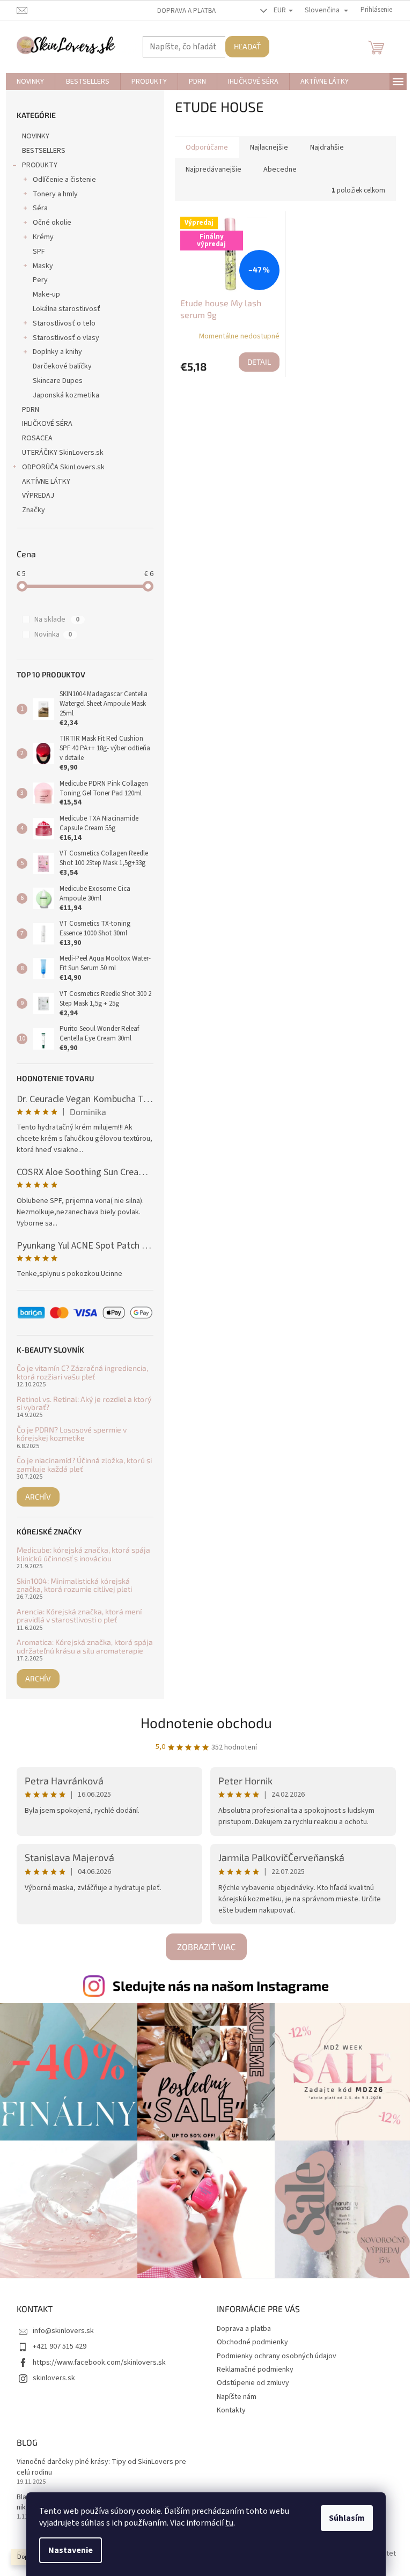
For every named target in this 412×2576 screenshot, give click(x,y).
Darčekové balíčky (62, 366)
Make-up (46, 294)
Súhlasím (347, 2518)
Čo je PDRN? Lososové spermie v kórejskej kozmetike (72, 1434)
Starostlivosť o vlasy (66, 338)
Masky (43, 266)
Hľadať (247, 46)
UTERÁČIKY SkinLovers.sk (63, 453)
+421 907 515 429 (60, 2346)
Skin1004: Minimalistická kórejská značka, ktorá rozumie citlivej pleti (74, 1585)
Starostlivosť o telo (64, 323)
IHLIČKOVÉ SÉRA (47, 424)
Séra (40, 208)
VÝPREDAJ (38, 496)
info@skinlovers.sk (63, 2331)
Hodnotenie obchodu (206, 1722)
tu (229, 2523)
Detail (259, 362)
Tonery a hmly (55, 194)
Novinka (53, 634)
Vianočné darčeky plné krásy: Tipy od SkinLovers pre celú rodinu (101, 2467)
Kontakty (231, 2410)
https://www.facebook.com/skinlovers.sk (99, 2363)
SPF (39, 252)
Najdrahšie (327, 147)
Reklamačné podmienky (255, 2370)
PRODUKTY (40, 165)
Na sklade (57, 619)
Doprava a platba (186, 11)
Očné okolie (52, 223)
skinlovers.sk (54, 2378)
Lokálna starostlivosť (67, 309)
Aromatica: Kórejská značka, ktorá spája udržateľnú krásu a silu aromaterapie (85, 1646)
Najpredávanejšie (214, 169)
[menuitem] (30, 82)
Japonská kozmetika (66, 395)
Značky (34, 510)
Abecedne (280, 169)
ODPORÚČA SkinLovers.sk (63, 467)
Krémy (43, 237)
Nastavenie (71, 2550)
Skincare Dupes (58, 381)
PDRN (31, 410)
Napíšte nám (237, 2397)
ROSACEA (37, 438)
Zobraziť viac (206, 1947)
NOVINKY (36, 136)
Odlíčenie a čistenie (64, 180)
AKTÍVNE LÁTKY (46, 482)
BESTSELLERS (44, 151)
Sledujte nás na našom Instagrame (221, 1985)
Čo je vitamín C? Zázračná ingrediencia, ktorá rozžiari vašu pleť (82, 1372)
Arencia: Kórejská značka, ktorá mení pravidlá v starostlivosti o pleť (79, 1616)
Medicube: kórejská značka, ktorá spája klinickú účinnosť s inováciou (83, 1554)
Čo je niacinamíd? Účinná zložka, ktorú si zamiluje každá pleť (84, 1464)
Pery (40, 280)
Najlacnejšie (269, 147)
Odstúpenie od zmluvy (253, 2383)
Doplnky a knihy (57, 352)
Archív (38, 1497)
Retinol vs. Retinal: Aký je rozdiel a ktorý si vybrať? (84, 1403)
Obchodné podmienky (252, 2342)
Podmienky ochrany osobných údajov (277, 2356)
